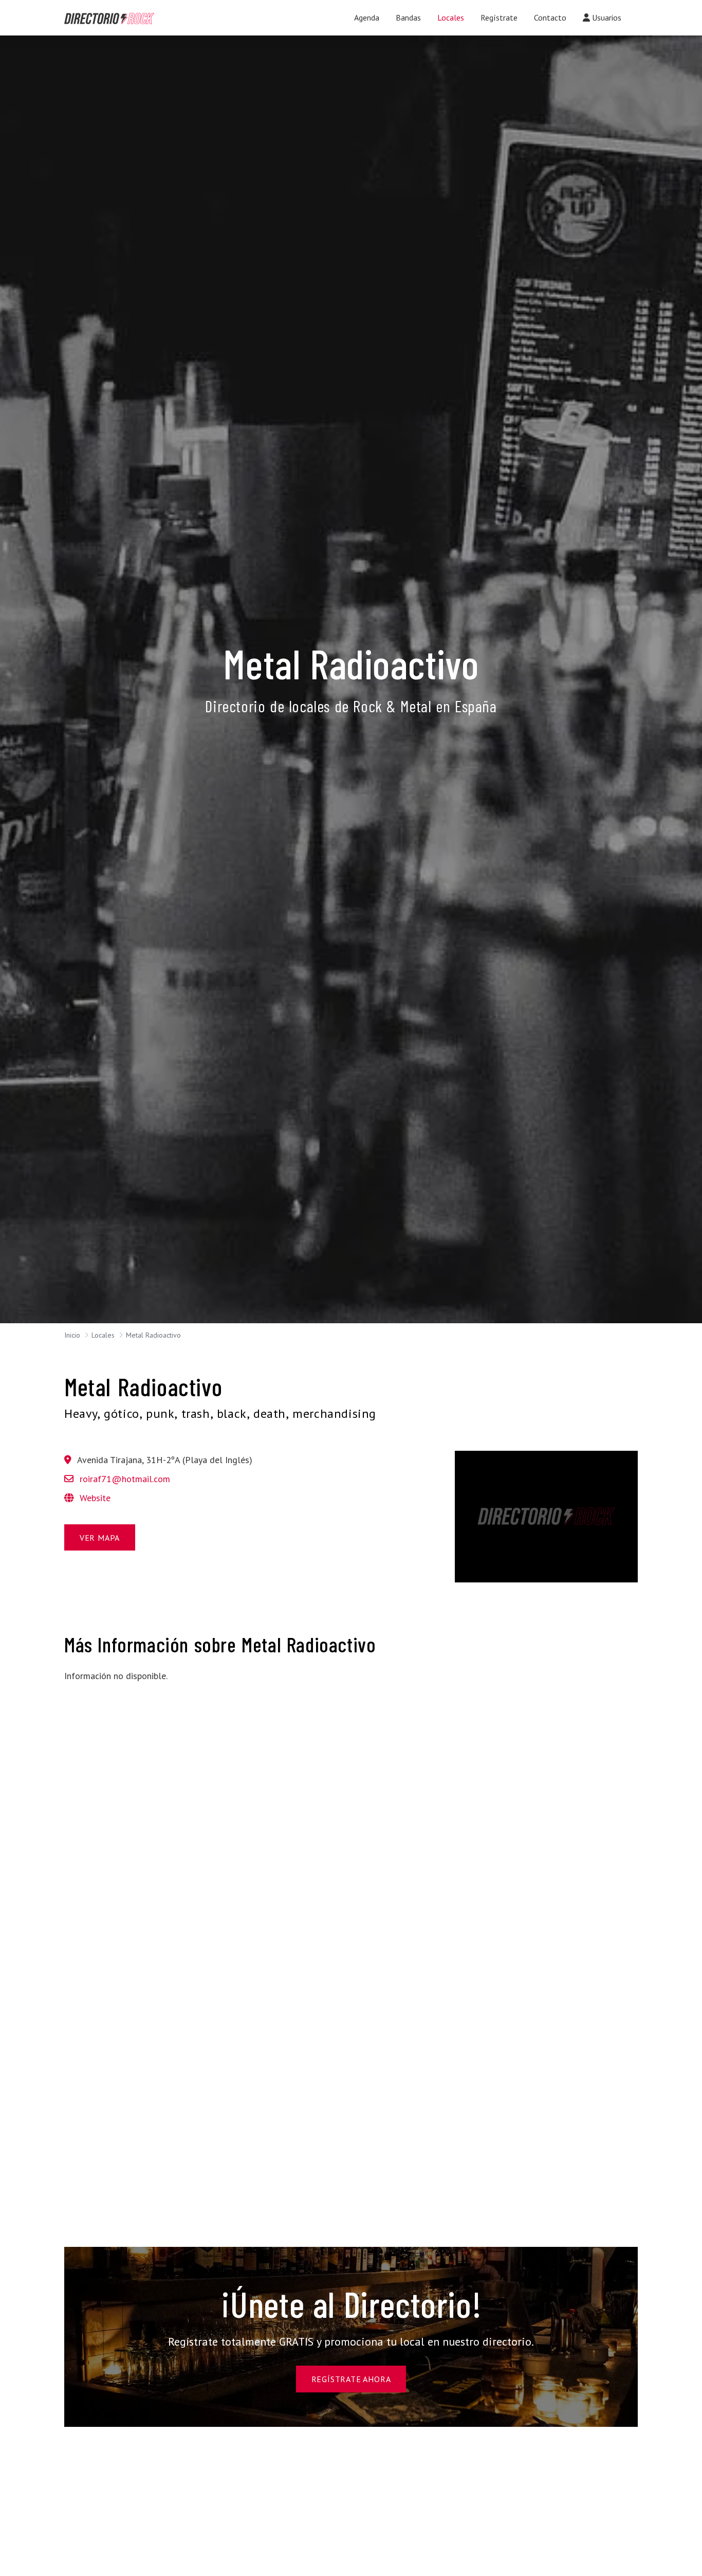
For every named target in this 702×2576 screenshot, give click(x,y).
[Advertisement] (156, 1763)
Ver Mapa (100, 1538)
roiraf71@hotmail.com (125, 1479)
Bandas (408, 17)
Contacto (550, 17)
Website (94, 1498)
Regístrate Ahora (351, 2379)
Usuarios (606, 17)
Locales (451, 17)
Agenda (367, 17)
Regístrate (499, 17)
